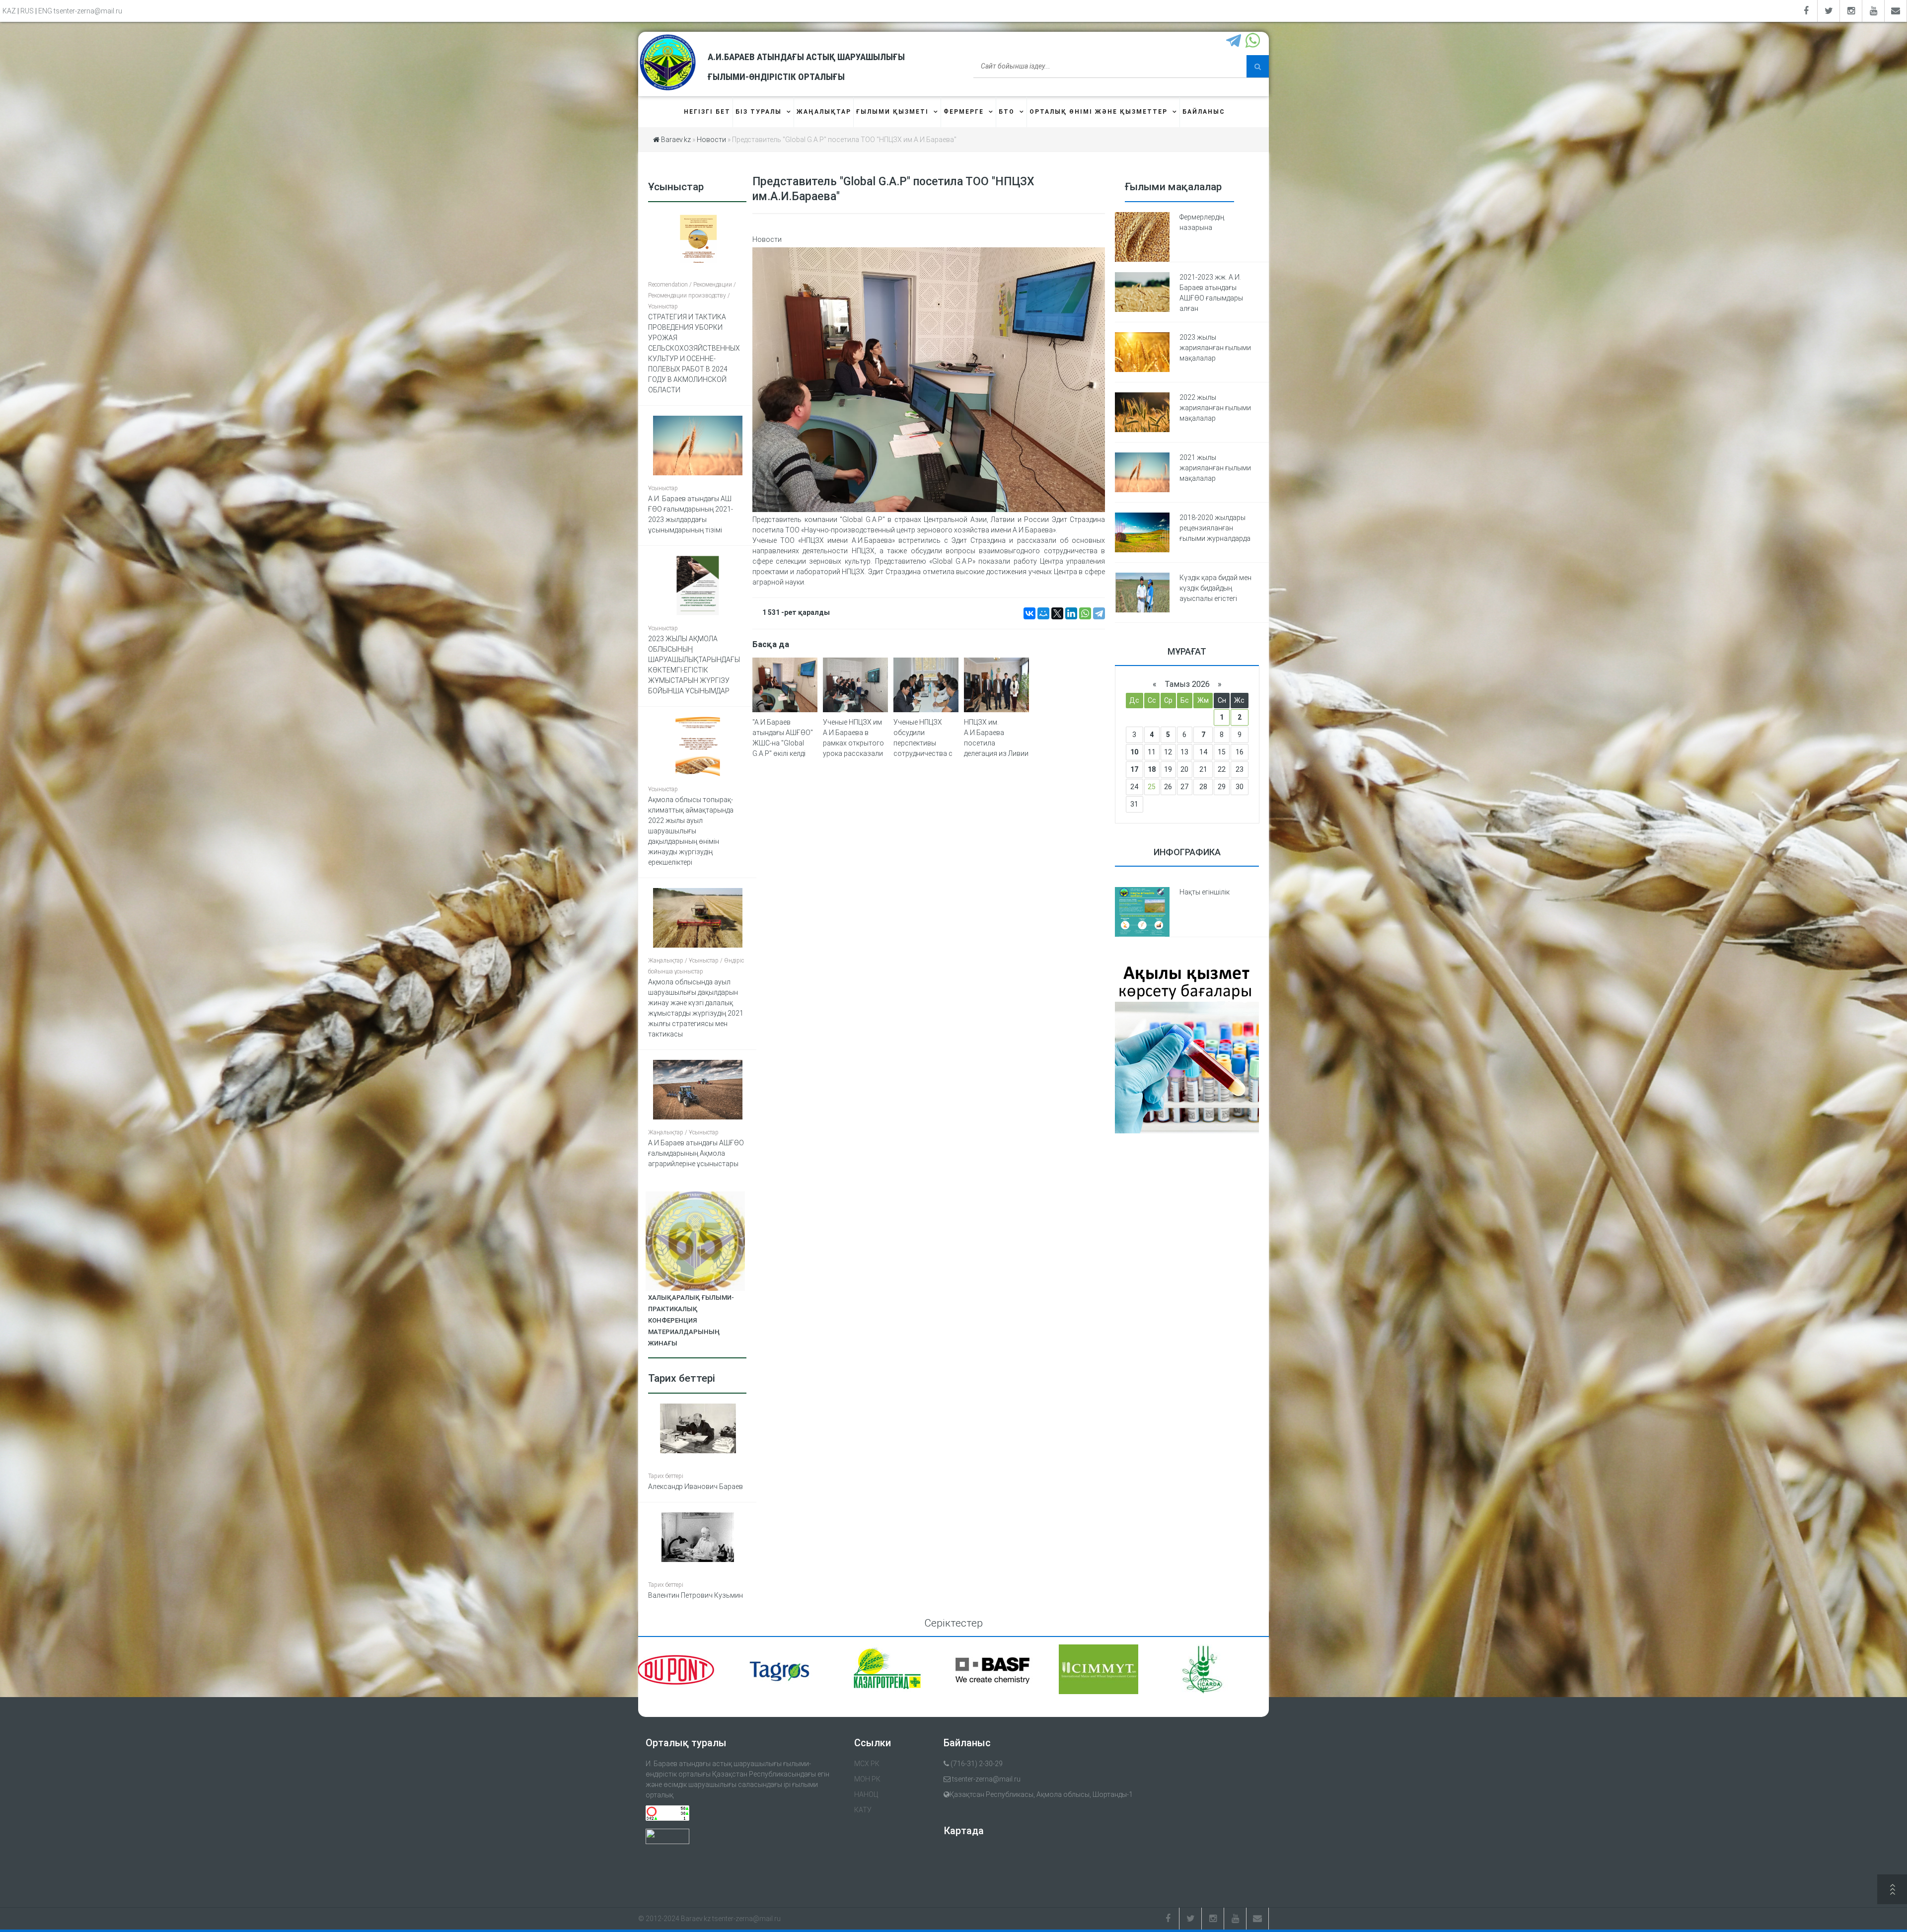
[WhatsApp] (1085, 613)
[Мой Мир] (1043, 613)
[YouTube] (1873, 11)
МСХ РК (867, 1764)
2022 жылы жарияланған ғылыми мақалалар (1215, 408)
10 (1134, 752)
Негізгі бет (707, 112)
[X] (1057, 613)
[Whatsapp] (1254, 41)
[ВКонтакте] (1029, 613)
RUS (27, 11)
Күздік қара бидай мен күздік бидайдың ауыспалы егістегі (1215, 588)
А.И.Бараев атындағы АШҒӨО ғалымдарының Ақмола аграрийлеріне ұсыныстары (696, 1153)
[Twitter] (1829, 11)
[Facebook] (1806, 11)
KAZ (9, 11)
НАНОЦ (866, 1794)
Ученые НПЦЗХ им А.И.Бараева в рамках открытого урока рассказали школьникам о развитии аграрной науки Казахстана (855, 753)
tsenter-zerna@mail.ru (88, 11)
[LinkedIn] (1071, 613)
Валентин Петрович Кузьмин (696, 1595)
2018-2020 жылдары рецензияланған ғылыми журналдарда (1215, 528)
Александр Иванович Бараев (696, 1486)
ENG (45, 11)
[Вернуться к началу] (1892, 1891)
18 (1152, 769)
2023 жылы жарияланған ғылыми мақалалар (1215, 348)
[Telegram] (1235, 41)
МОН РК (867, 1779)
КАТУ (863, 1810)
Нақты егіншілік (1205, 892)
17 (1134, 769)
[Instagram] (1851, 11)
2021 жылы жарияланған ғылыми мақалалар (1215, 468)
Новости (767, 239)
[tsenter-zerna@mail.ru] (1896, 11)
